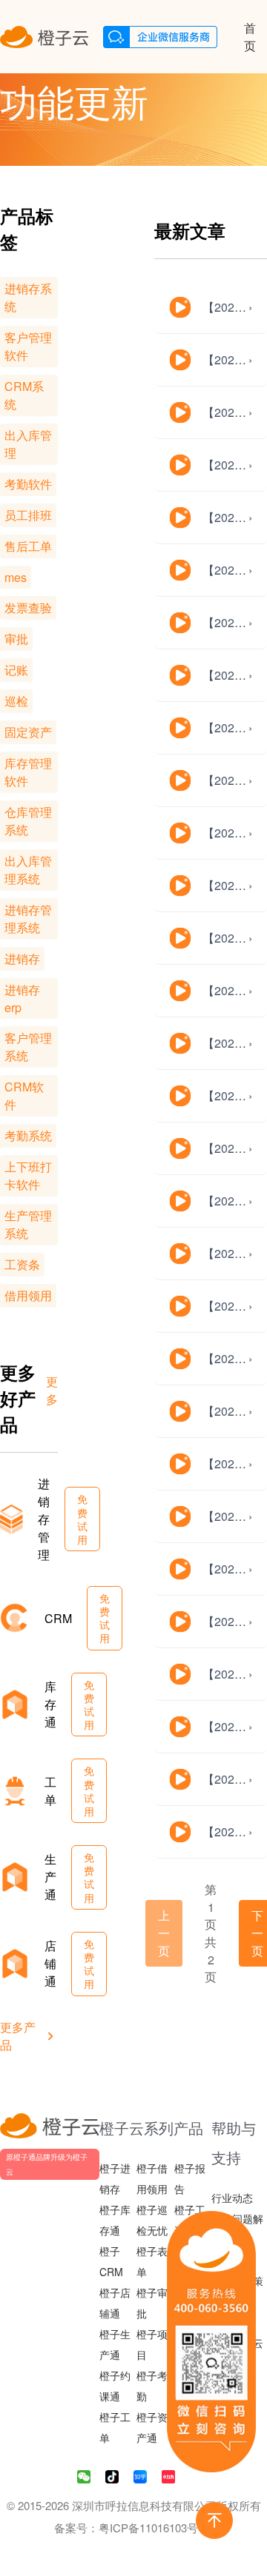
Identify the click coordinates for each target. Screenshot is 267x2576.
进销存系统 (28, 297)
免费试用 (82, 1519)
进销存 (22, 959)
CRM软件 (24, 1095)
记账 (16, 670)
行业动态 (232, 2198)
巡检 (16, 701)
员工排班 (28, 515)
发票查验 (28, 608)
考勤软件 (28, 484)
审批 (16, 639)
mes (16, 577)
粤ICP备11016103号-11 (156, 2528)
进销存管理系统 (28, 919)
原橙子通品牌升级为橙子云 (47, 2164)
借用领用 (28, 1295)
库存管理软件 (28, 772)
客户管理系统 (28, 1047)
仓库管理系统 (28, 821)
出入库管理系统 (28, 870)
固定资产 (28, 732)
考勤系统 (28, 1135)
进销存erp (22, 998)
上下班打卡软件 (28, 1175)
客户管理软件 (28, 346)
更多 (52, 1390)
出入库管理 (28, 444)
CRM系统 (24, 395)
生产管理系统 (28, 1224)
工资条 (22, 1264)
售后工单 (28, 546)
